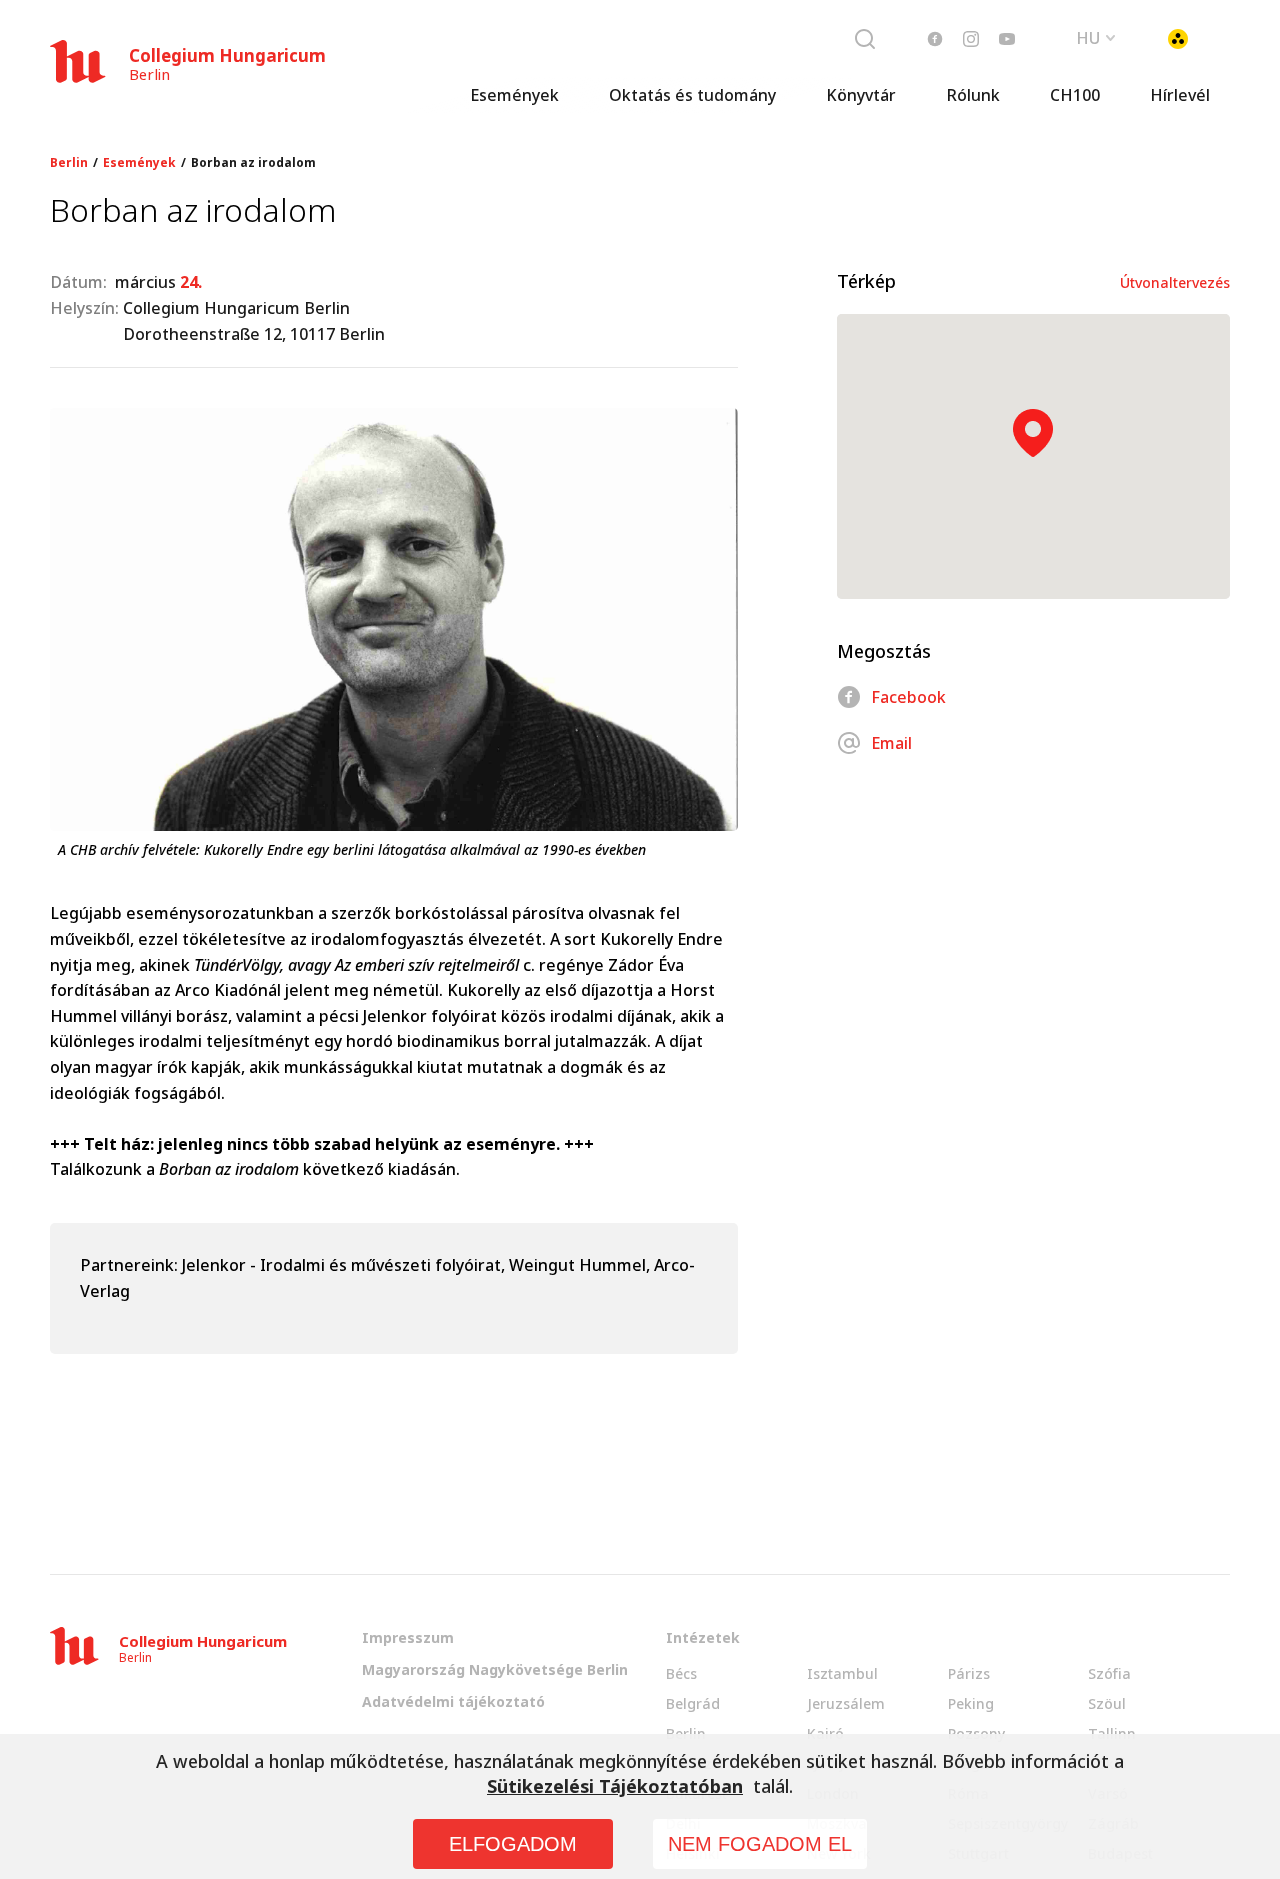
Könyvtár (861, 95)
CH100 (1075, 95)
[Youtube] (1007, 39)
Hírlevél (1180, 95)
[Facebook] (935, 39)
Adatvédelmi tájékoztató (453, 1701)
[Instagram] (971, 39)
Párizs (969, 1673)
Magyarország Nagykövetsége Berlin (495, 1669)
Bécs (681, 1673)
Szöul (1107, 1703)
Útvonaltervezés (1175, 282)
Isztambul (842, 1673)
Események (514, 95)
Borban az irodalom (253, 163)
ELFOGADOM (513, 1844)
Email (891, 743)
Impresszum (408, 1637)
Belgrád (693, 1703)
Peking (971, 1703)
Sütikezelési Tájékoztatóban (615, 1786)
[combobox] (1096, 36)
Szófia (1109, 1673)
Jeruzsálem (846, 1703)
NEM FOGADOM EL (760, 1844)
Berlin (69, 163)
